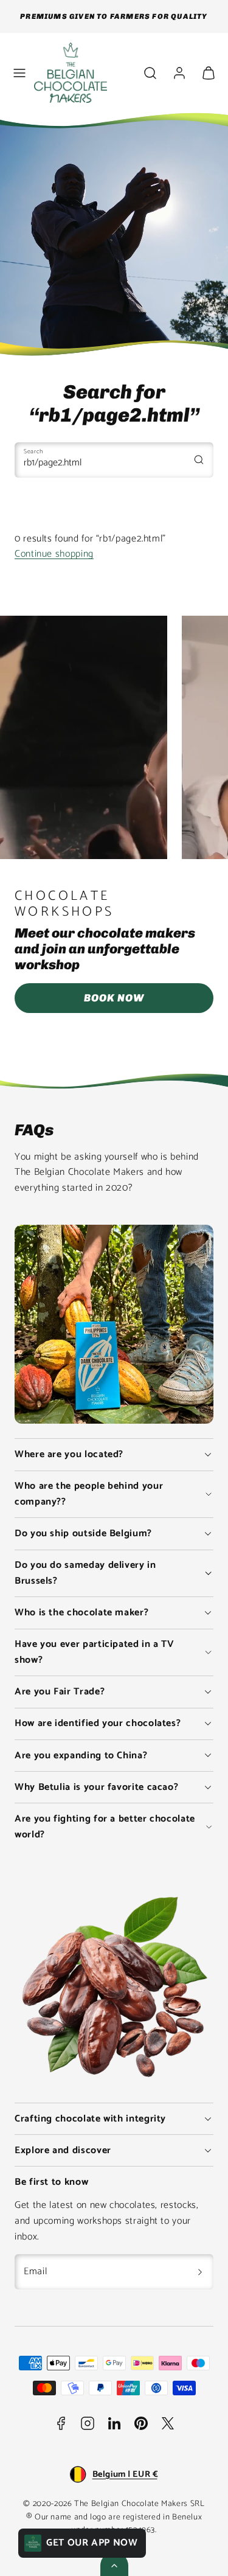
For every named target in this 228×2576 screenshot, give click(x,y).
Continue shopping (54, 554)
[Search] (199, 459)
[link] (179, 73)
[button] (19, 73)
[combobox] (114, 460)
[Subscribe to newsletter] (200, 2272)
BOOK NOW (114, 998)
